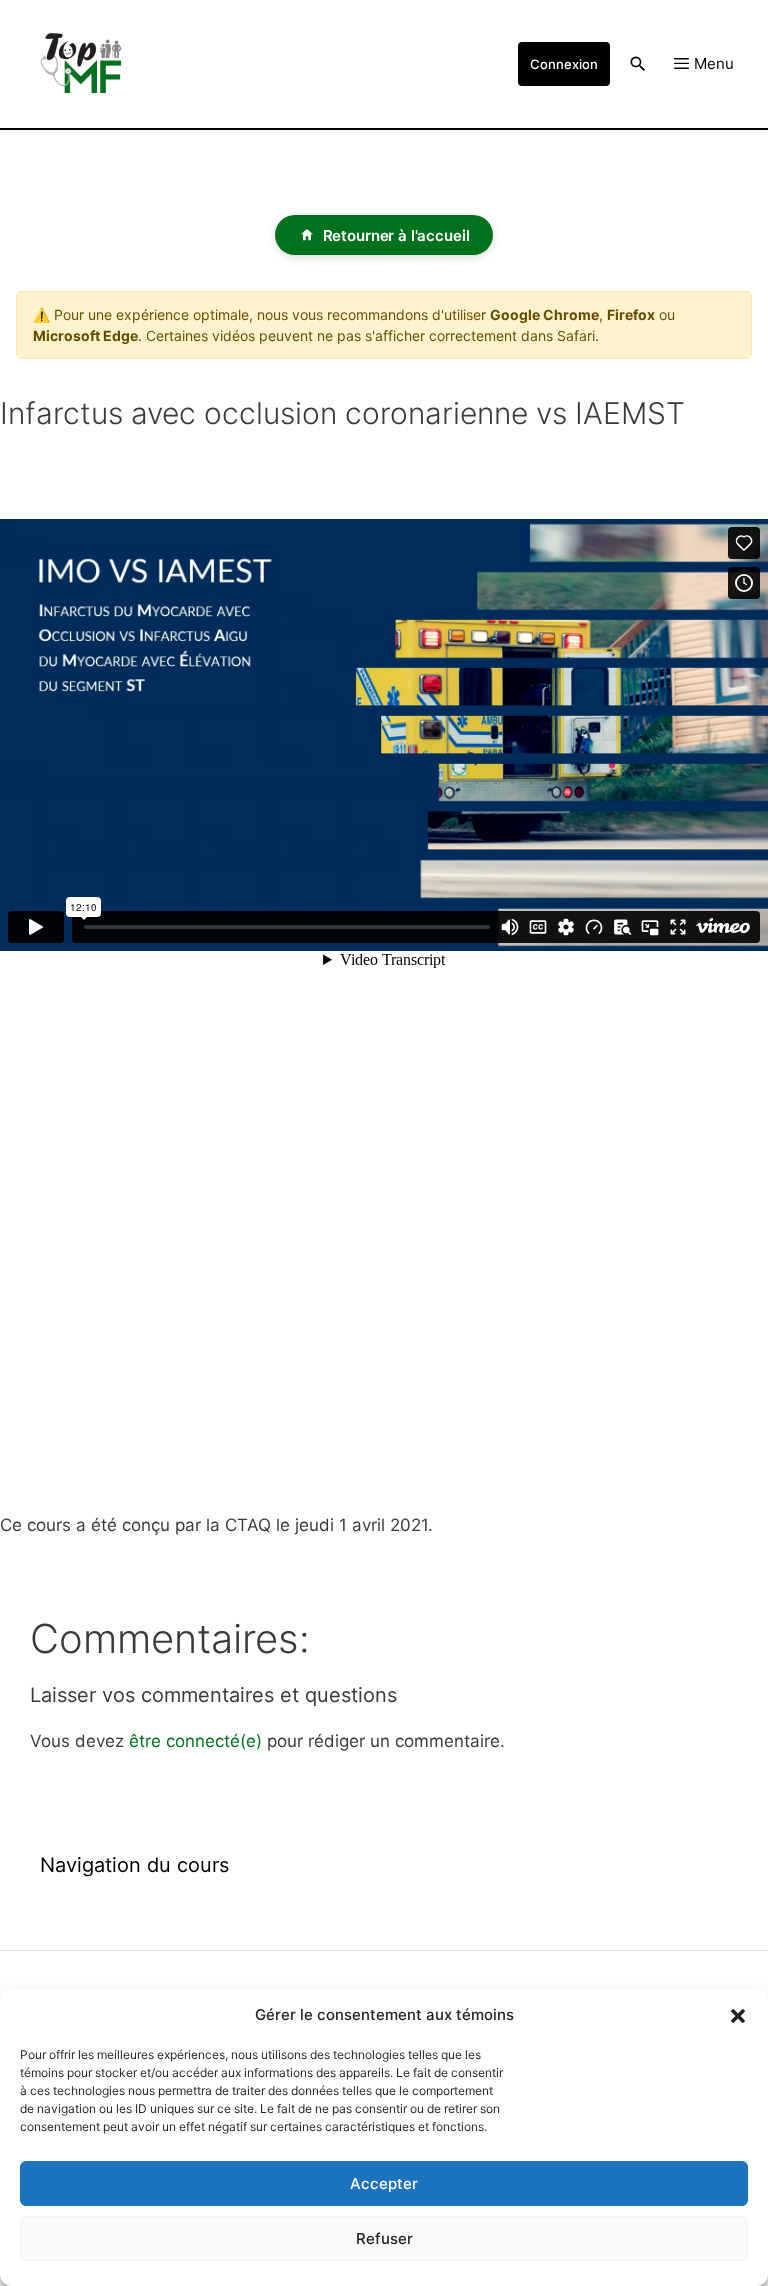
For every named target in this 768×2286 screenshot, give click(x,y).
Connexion (564, 64)
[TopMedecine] (89, 64)
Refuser (384, 2238)
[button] (738, 2015)
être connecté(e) (195, 1741)
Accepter (384, 2183)
